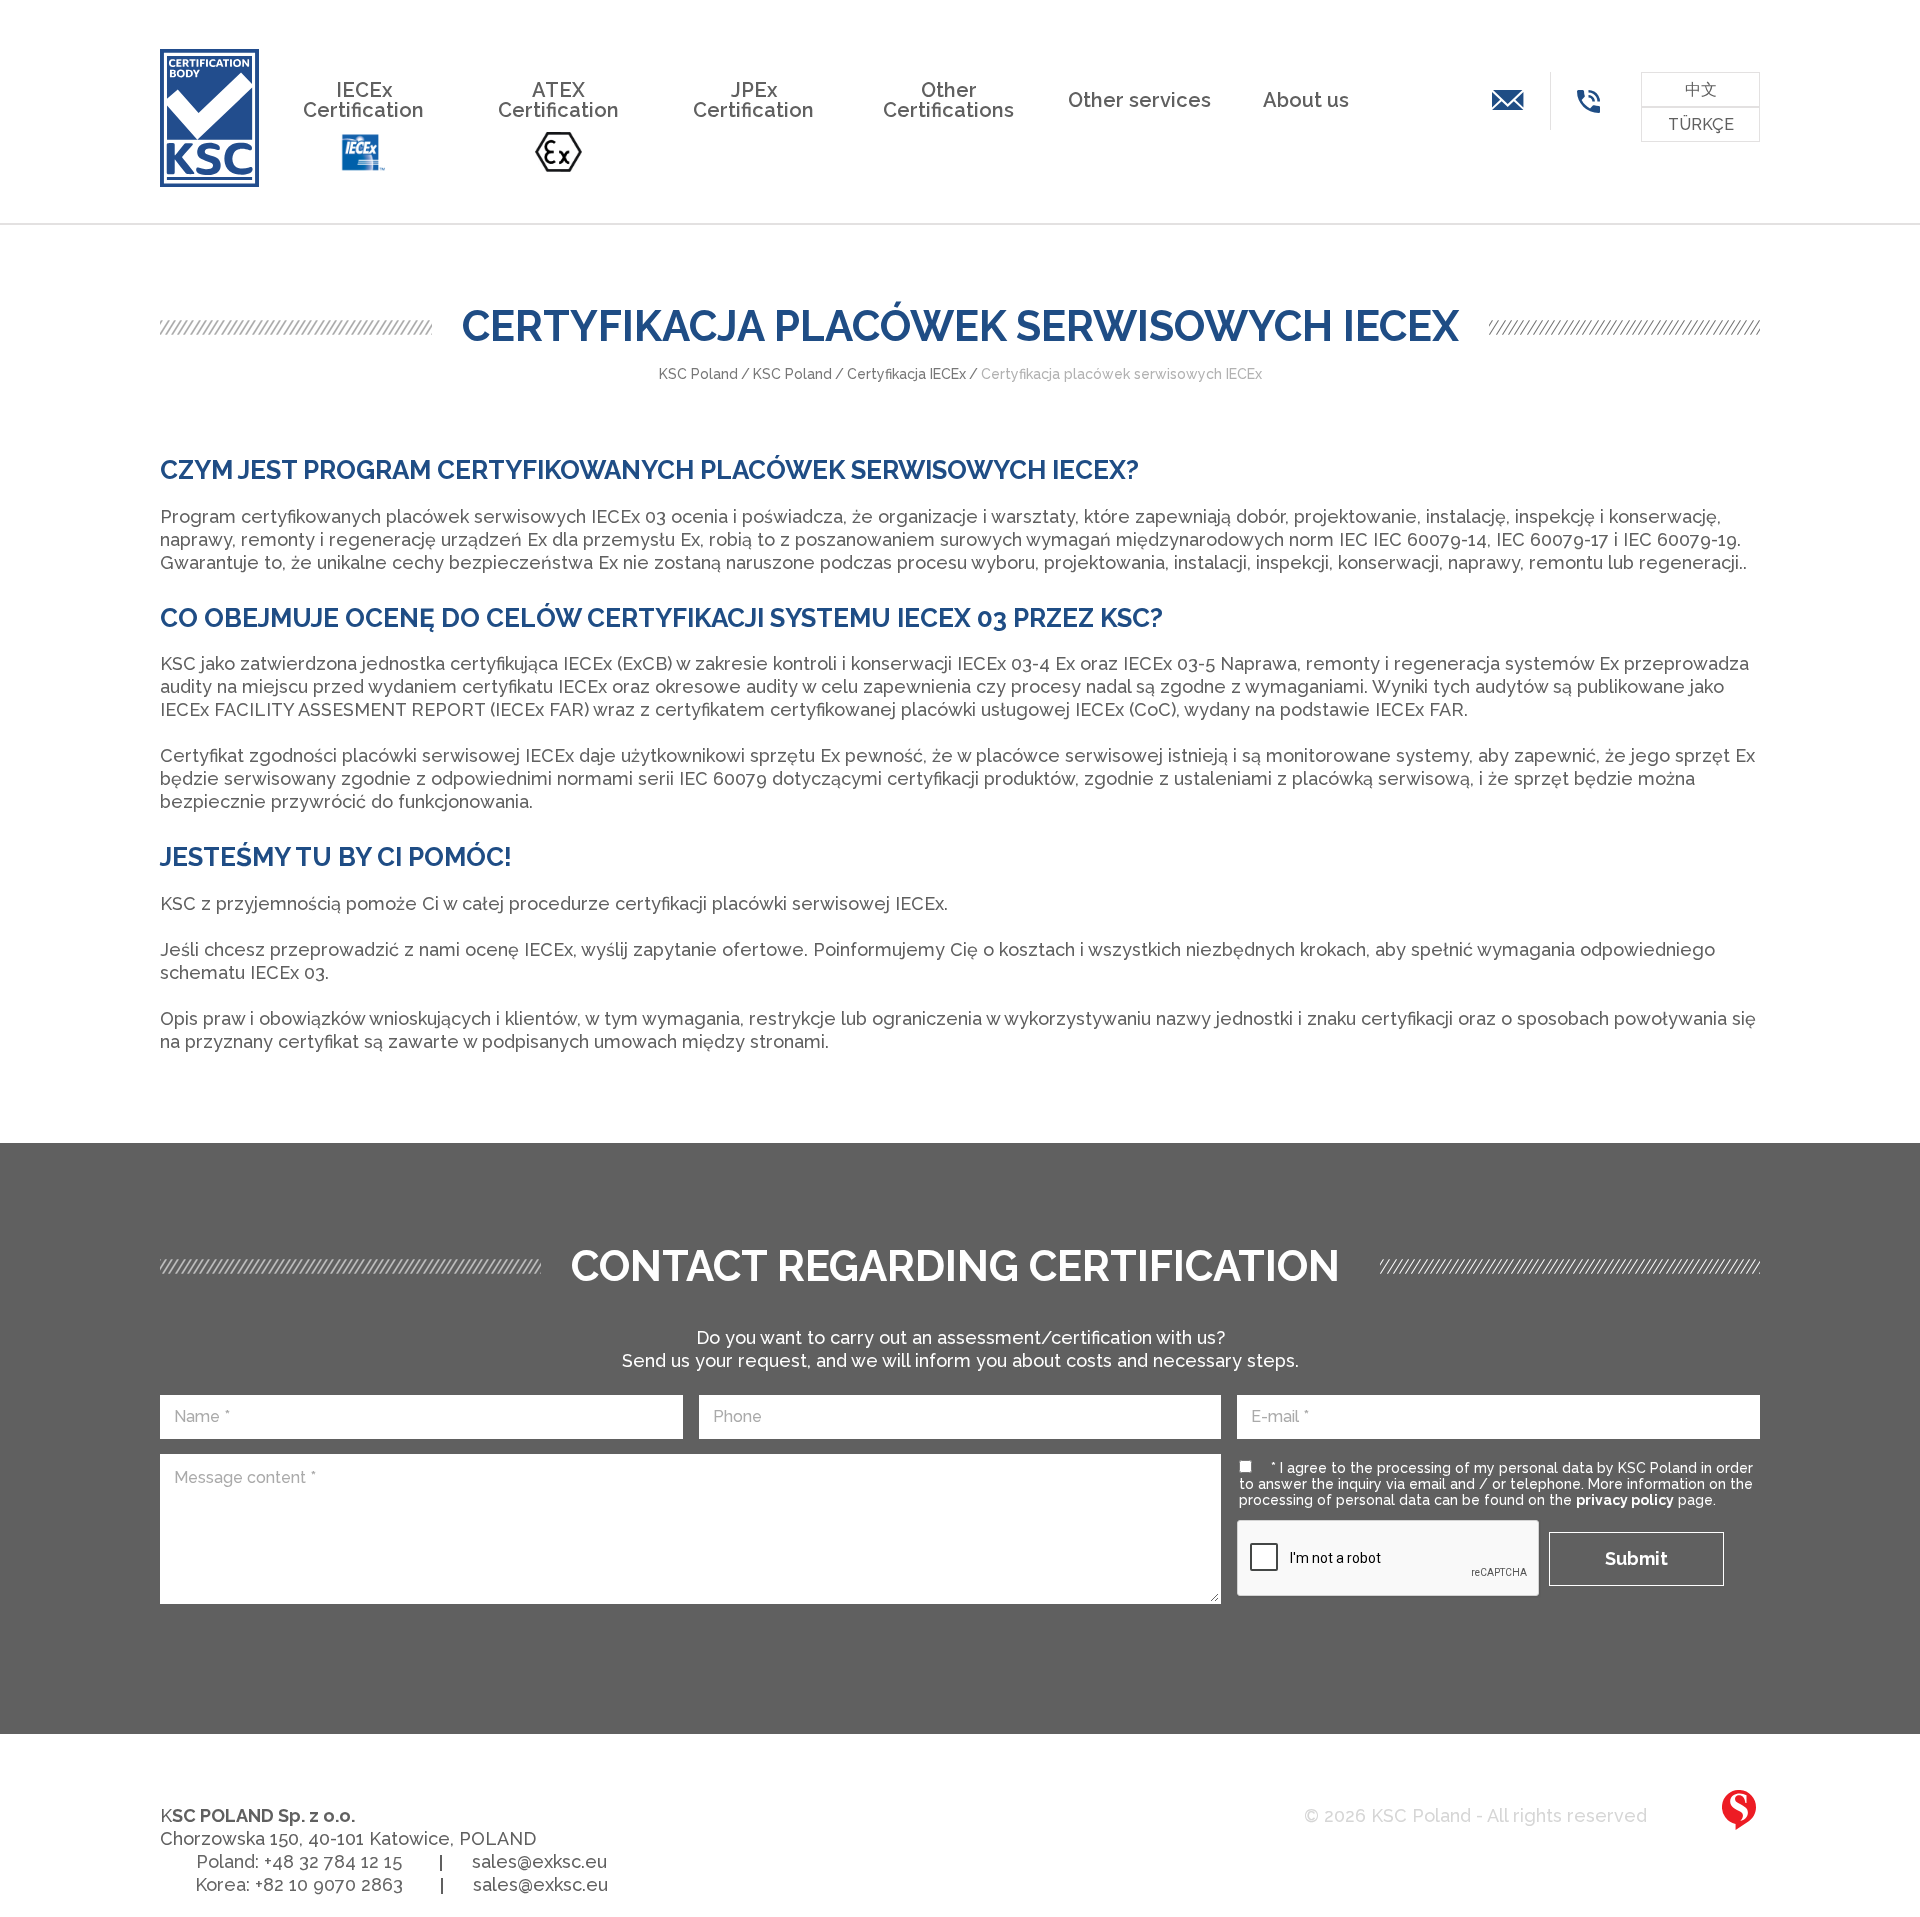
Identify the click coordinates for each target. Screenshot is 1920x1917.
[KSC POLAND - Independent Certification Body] (209, 118)
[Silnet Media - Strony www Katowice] (1739, 1810)
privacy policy (1625, 1500)
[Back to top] (1870, 1814)
